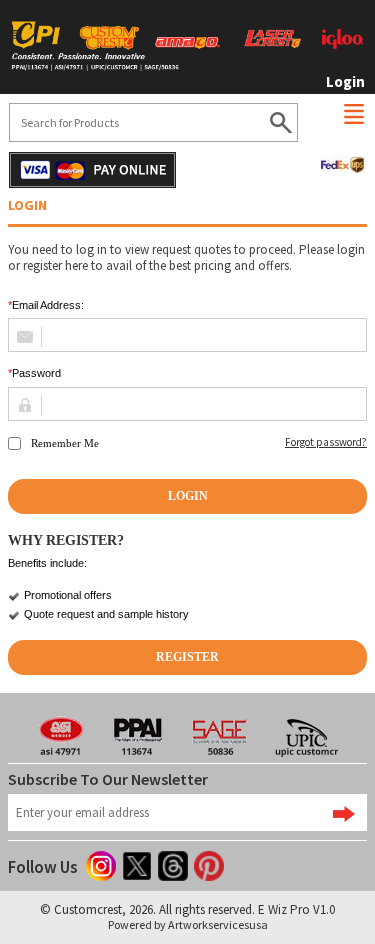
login (345, 81)
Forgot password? (326, 442)
